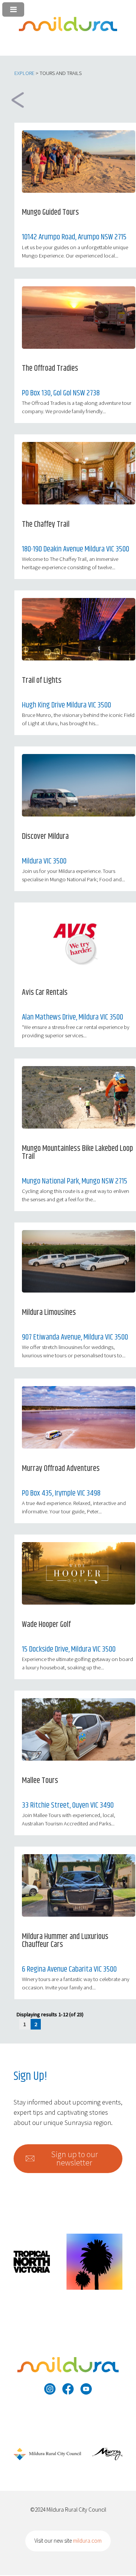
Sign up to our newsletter (74, 2158)
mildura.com (87, 2541)
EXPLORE (24, 73)
